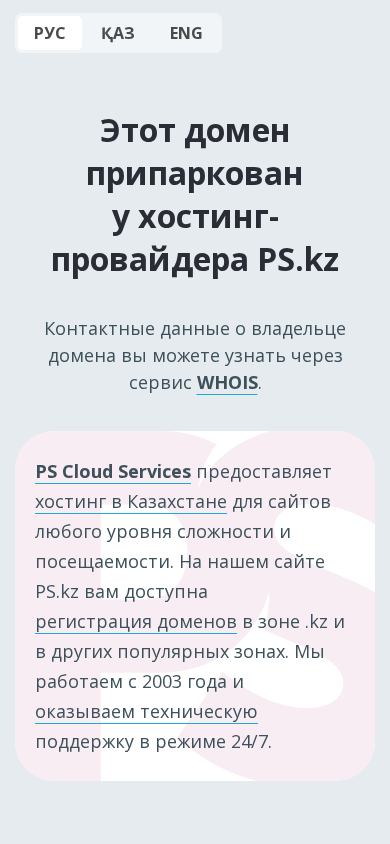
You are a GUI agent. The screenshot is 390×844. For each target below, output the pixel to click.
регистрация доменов (136, 621)
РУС (50, 33)
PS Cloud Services (113, 471)
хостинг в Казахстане (131, 501)
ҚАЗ (118, 33)
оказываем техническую (146, 711)
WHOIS (227, 382)
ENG (186, 33)
